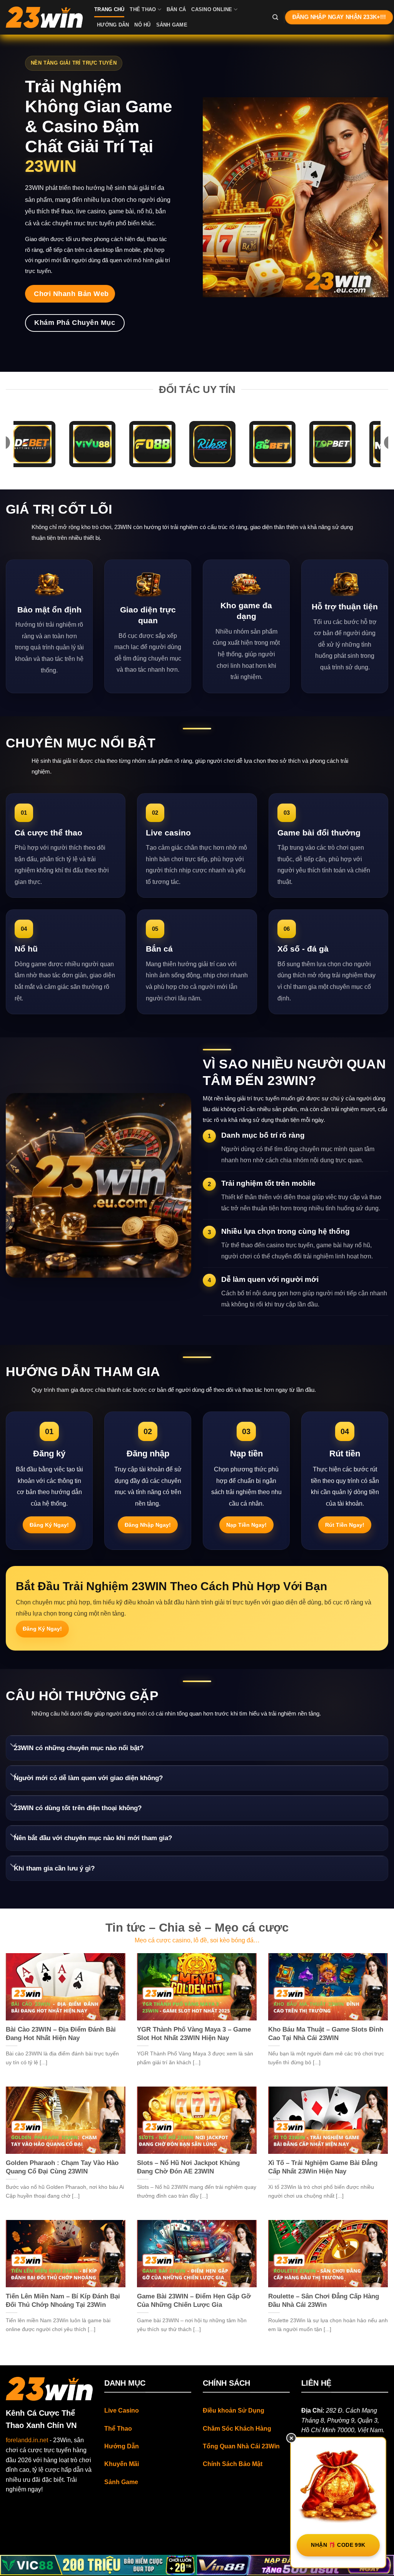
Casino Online (212, 9)
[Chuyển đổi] (13, 1746)
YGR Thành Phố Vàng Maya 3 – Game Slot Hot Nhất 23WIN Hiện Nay (194, 2034)
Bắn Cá (176, 9)
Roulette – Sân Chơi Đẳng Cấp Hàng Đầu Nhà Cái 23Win (324, 2301)
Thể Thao (143, 9)
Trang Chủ (109, 9)
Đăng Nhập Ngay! (148, 1525)
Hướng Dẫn (113, 25)
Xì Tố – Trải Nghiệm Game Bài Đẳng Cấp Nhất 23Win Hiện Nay (323, 2167)
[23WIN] (44, 17)
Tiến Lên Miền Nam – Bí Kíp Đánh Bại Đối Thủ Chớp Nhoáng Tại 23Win (63, 2301)
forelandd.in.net (27, 2440)
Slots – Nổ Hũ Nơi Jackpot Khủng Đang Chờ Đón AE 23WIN (188, 2167)
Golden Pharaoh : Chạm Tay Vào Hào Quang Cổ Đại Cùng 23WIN (62, 2167)
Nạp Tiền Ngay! (246, 1525)
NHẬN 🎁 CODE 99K (338, 2545)
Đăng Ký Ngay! (49, 1525)
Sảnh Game (172, 25)
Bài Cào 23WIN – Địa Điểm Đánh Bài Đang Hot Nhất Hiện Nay (61, 2034)
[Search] (275, 17)
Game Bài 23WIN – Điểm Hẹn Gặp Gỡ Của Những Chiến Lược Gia (194, 2301)
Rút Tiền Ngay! (345, 1525)
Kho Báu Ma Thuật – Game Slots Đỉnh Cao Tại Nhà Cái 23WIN (326, 2034)
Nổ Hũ (142, 25)
